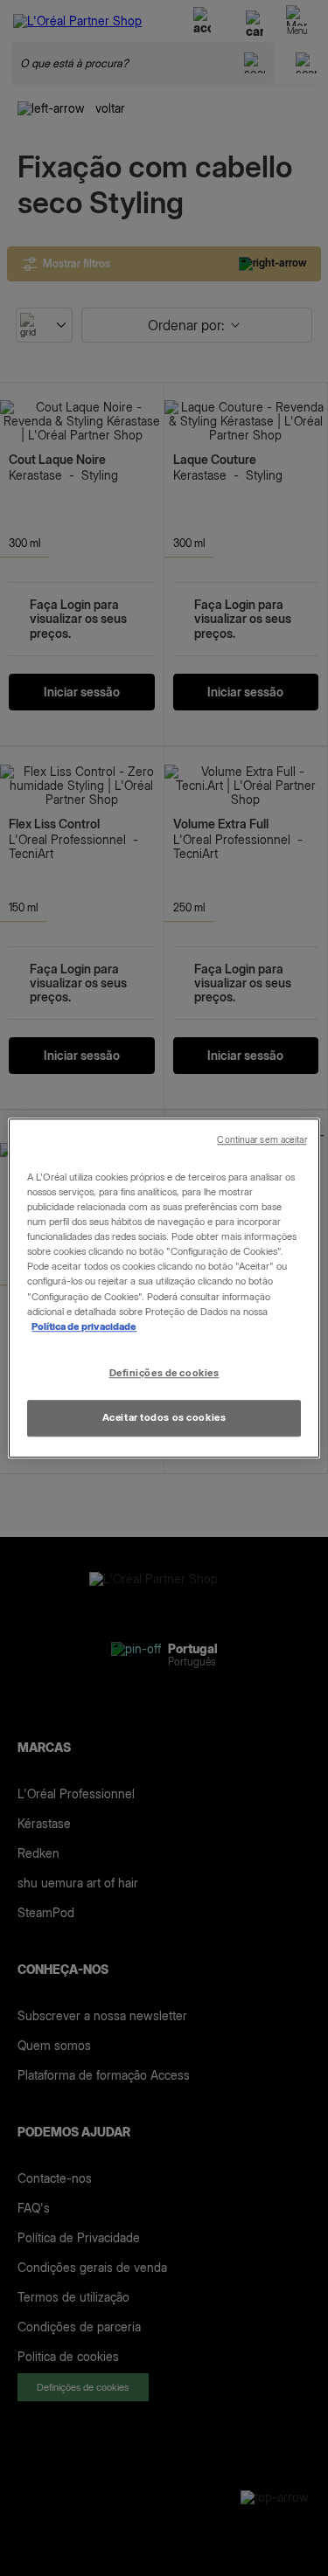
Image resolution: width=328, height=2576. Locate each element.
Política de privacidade (84, 1326)
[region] (164, 1288)
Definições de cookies (164, 1373)
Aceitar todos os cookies (164, 1417)
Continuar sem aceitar (262, 1140)
